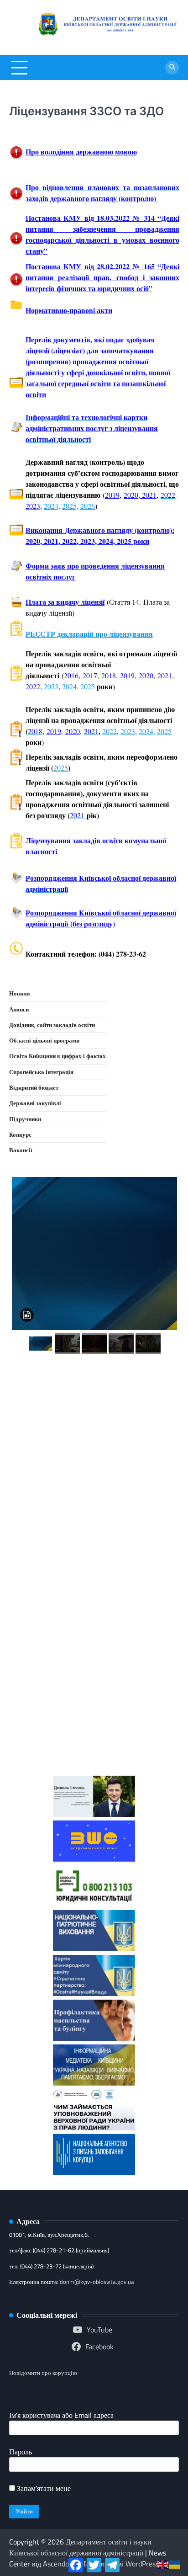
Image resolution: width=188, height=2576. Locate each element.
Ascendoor (59, 2564)
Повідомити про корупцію (43, 2373)
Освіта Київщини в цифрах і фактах (57, 1056)
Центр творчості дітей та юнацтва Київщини (94, 1608)
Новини (19, 993)
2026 (88, 506)
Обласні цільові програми (44, 1040)
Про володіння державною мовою (81, 152)
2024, (52, 506)
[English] (163, 2564)
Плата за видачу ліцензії (65, 602)
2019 (112, 495)
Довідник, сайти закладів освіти (52, 1025)
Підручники (25, 1119)
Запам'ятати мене (43, 2488)
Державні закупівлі (35, 1103)
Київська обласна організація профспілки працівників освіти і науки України (94, 1727)
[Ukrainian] (175, 2564)
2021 (148, 495)
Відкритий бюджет (34, 1087)
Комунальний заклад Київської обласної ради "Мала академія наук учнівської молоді (94, 1476)
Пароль (21, 2452)
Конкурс (20, 1134)
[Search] (172, 68)
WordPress (142, 2564)
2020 (131, 495)
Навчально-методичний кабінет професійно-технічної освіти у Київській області (94, 1549)
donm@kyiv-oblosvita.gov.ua (97, 2282)
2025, (70, 506)
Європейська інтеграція (41, 1072)
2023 (51, 686)
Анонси (19, 1009)
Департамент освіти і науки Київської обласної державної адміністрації (80, 2547)
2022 (33, 686)
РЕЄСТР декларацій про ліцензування (89, 634)
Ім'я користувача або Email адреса (61, 2415)
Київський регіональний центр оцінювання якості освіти (94, 1660)
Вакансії (21, 1150)
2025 (88, 686)
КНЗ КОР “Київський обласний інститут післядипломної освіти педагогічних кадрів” (94, 1402)
